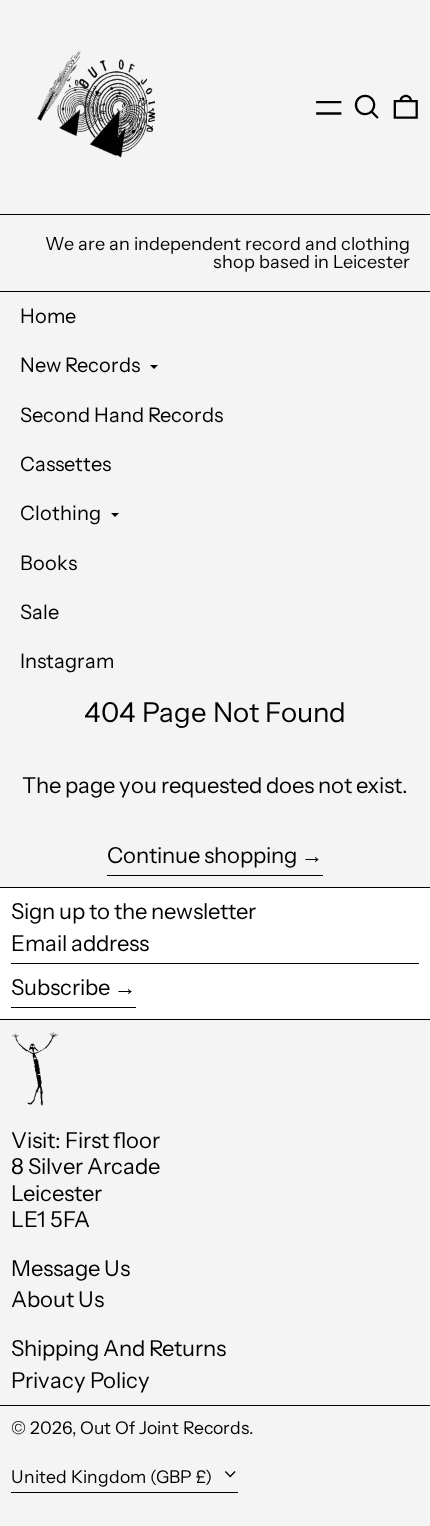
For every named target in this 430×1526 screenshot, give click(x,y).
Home (48, 316)
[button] (367, 107)
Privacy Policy (80, 1380)
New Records (82, 365)
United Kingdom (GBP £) (113, 1476)
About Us (57, 1299)
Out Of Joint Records (164, 1427)
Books (48, 563)
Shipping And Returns (118, 1348)
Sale (39, 612)
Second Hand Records (121, 415)
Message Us (70, 1268)
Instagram (67, 661)
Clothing (62, 513)
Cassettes (65, 464)
